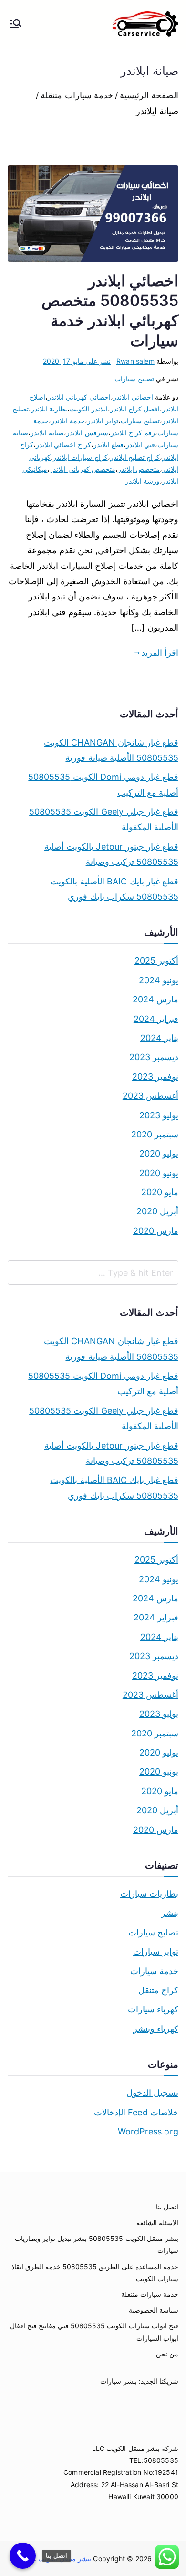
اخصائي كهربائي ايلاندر (79, 397)
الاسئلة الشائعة (157, 2223)
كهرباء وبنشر (156, 2029)
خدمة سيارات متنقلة (150, 2294)
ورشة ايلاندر (143, 481)
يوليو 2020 (159, 1153)
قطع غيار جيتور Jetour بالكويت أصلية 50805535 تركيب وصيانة (111, 854)
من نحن (167, 2354)
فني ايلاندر (140, 445)
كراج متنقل (158, 1990)
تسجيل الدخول (152, 2093)
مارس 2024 (155, 999)
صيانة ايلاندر (47, 433)
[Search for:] (93, 1272)
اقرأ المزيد (160, 653)
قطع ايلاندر (108, 445)
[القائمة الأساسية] (15, 24)
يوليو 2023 (159, 1115)
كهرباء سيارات (153, 2009)
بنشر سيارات (118, 2381)
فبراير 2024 (156, 1019)
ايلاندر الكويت (88, 409)
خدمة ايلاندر (68, 421)
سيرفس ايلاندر (87, 433)
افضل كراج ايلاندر (135, 409)
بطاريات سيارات (149, 1894)
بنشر (170, 1913)
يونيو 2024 (159, 980)
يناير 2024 (159, 1038)
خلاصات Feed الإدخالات (136, 2112)
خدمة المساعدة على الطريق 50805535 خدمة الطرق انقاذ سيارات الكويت (95, 2272)
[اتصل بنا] (23, 2556)
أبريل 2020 (157, 1211)
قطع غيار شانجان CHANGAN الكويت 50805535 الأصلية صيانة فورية (111, 750)
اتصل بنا (167, 2207)
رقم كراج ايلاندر (133, 433)
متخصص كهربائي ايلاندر (82, 469)
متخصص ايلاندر (139, 469)
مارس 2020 (156, 1231)
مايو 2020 (160, 1192)
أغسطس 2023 (150, 1096)
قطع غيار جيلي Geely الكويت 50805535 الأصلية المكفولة (104, 819)
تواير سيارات (156, 1951)
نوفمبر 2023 (155, 1077)
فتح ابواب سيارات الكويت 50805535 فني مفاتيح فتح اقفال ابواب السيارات (94, 2332)
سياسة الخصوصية (154, 2310)
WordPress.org (148, 2131)
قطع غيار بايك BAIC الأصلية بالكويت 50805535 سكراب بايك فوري (114, 889)
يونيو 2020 (159, 1173)
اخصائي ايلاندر (133, 397)
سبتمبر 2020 (155, 1134)
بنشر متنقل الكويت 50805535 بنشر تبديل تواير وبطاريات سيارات (97, 2244)
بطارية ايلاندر (49, 409)
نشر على (77, 361)
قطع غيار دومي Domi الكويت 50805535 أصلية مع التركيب (103, 784)
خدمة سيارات (154, 1971)
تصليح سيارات (134, 379)
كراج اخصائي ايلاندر (63, 445)
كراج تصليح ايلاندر (135, 457)
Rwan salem (135, 361)
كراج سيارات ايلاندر (80, 457)
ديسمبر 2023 (154, 1057)
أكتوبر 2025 (156, 961)
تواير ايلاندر (103, 421)
